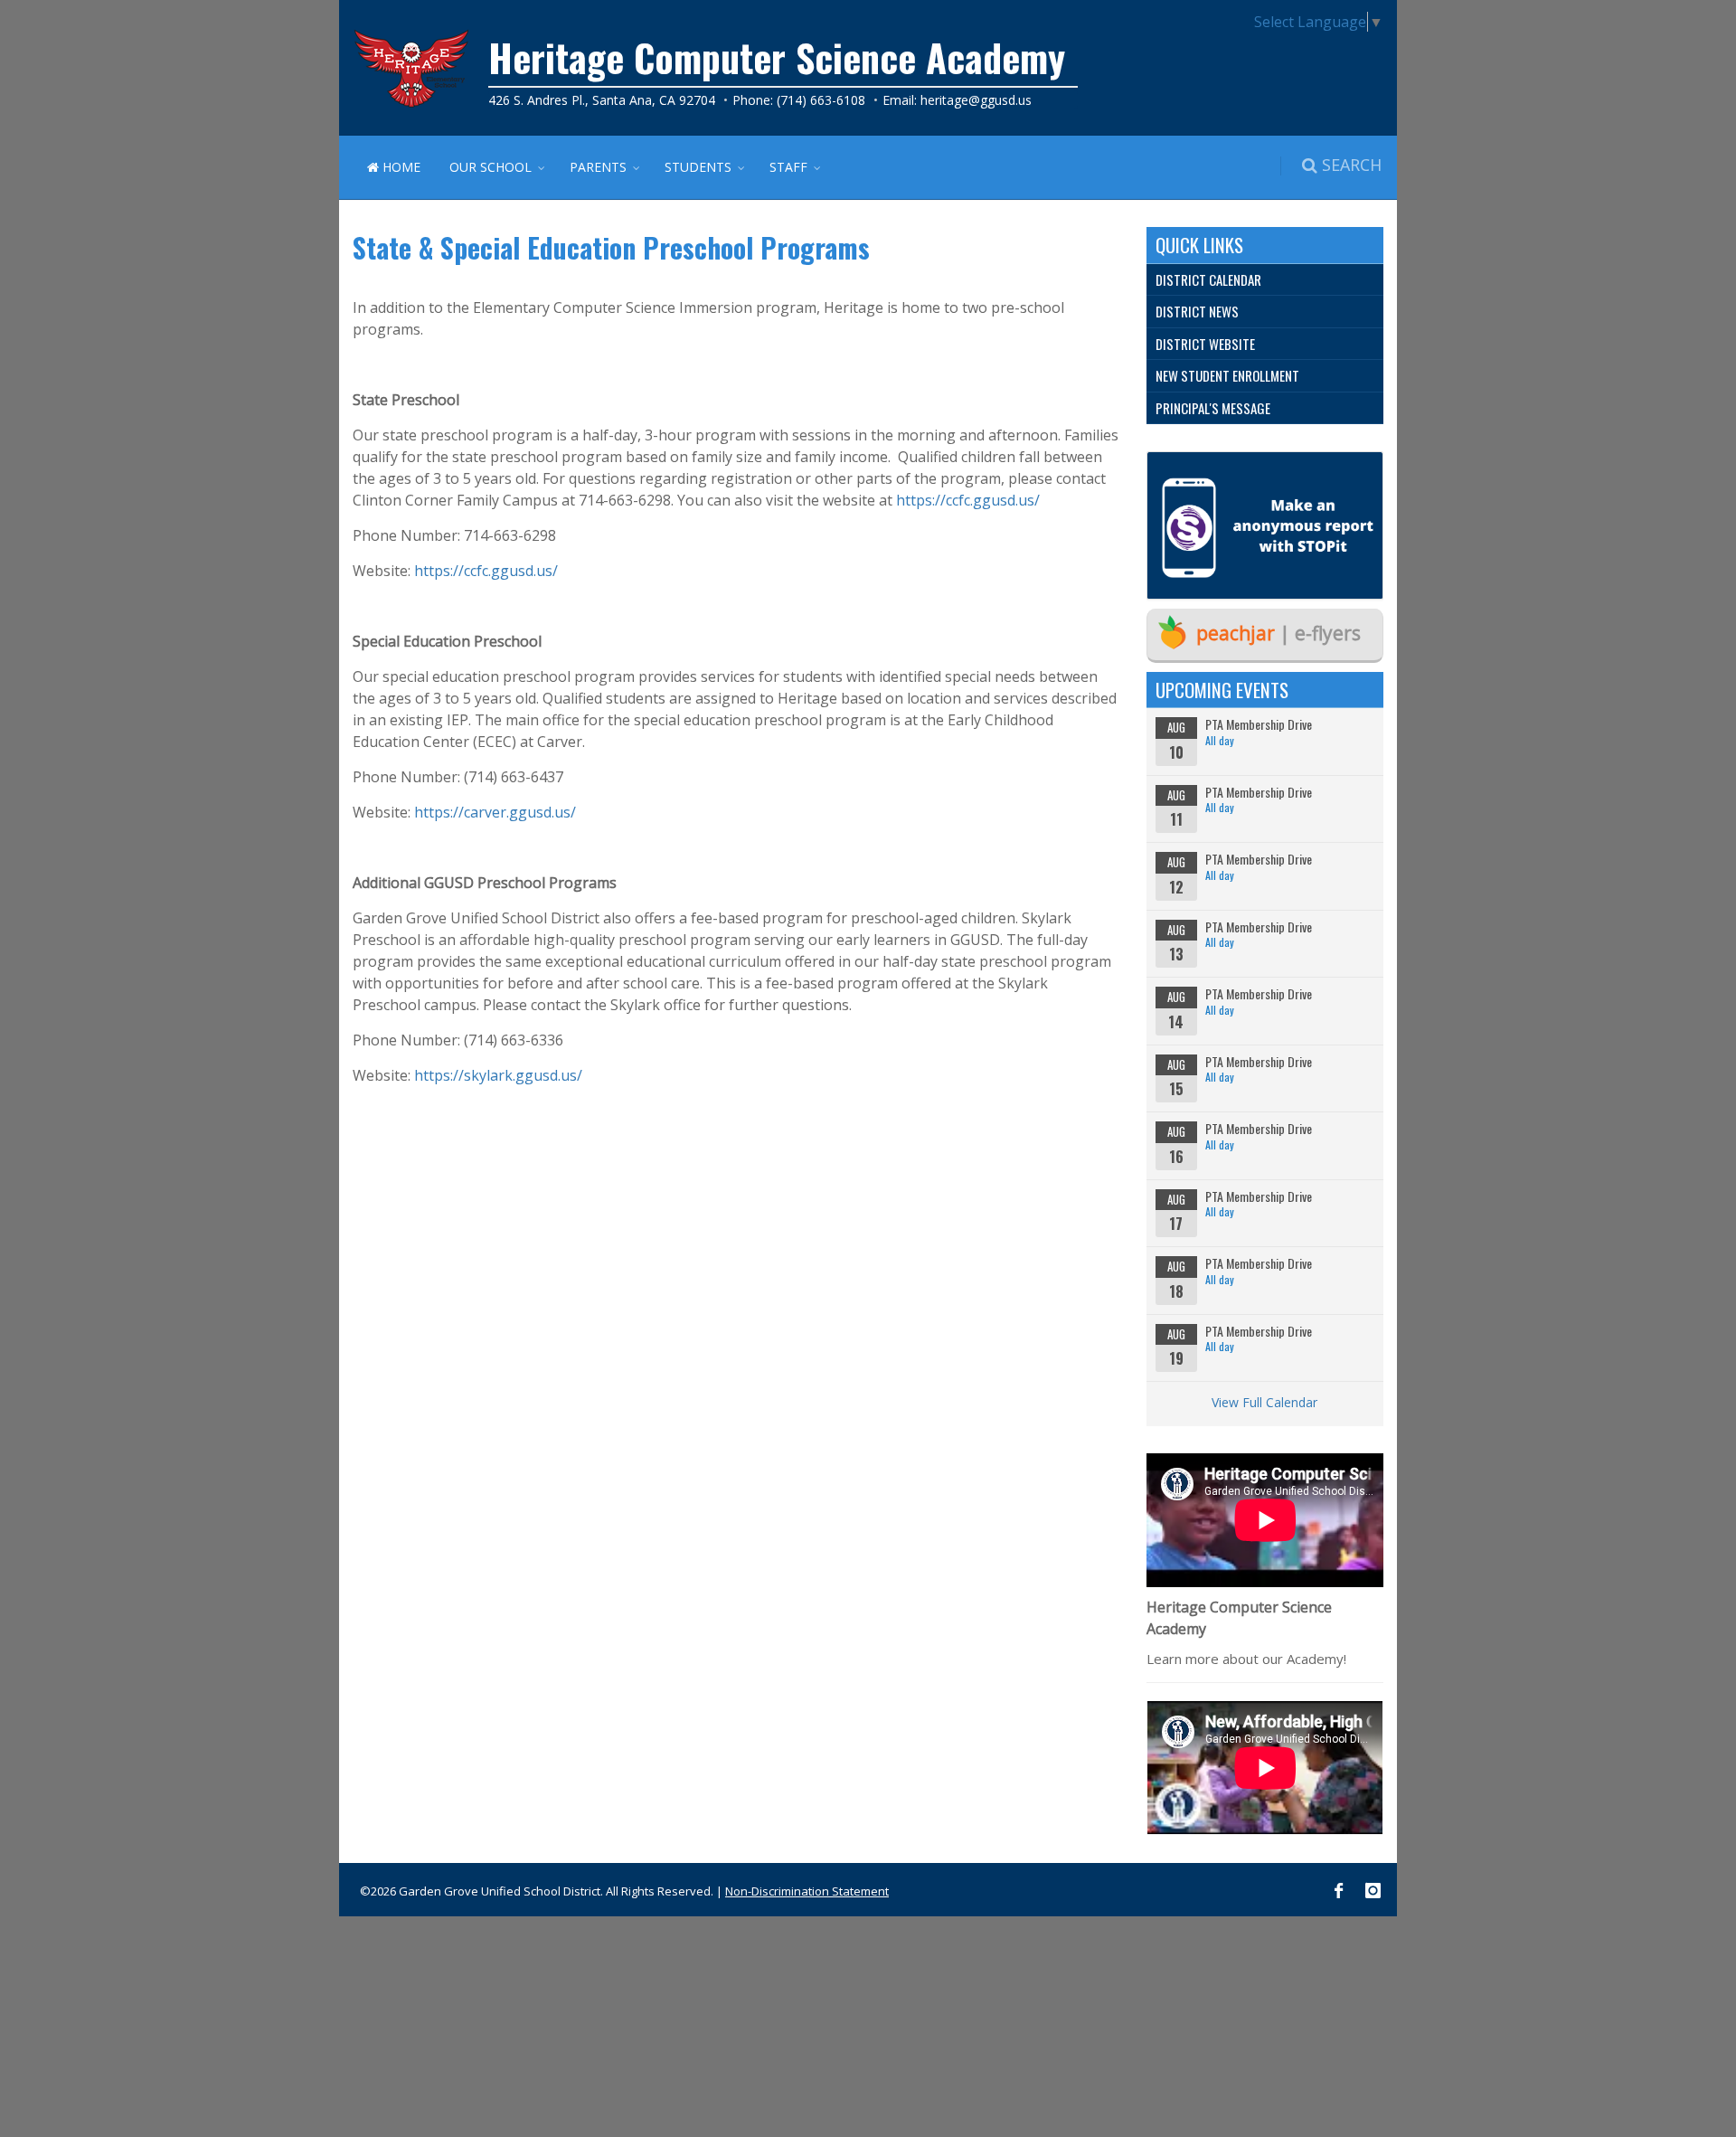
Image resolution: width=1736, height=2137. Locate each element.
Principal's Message (1213, 408)
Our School (491, 167)
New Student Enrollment (1227, 375)
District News (1197, 311)
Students (698, 167)
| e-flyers (1278, 633)
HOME (400, 167)
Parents (598, 167)
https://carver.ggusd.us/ (495, 812)
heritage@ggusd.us (976, 100)
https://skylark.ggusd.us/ (498, 1075)
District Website (1205, 344)
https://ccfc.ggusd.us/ (966, 500)
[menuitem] (1265, 280)
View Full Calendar (1264, 1402)
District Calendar (1208, 279)
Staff (788, 167)
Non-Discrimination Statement (807, 1891)
